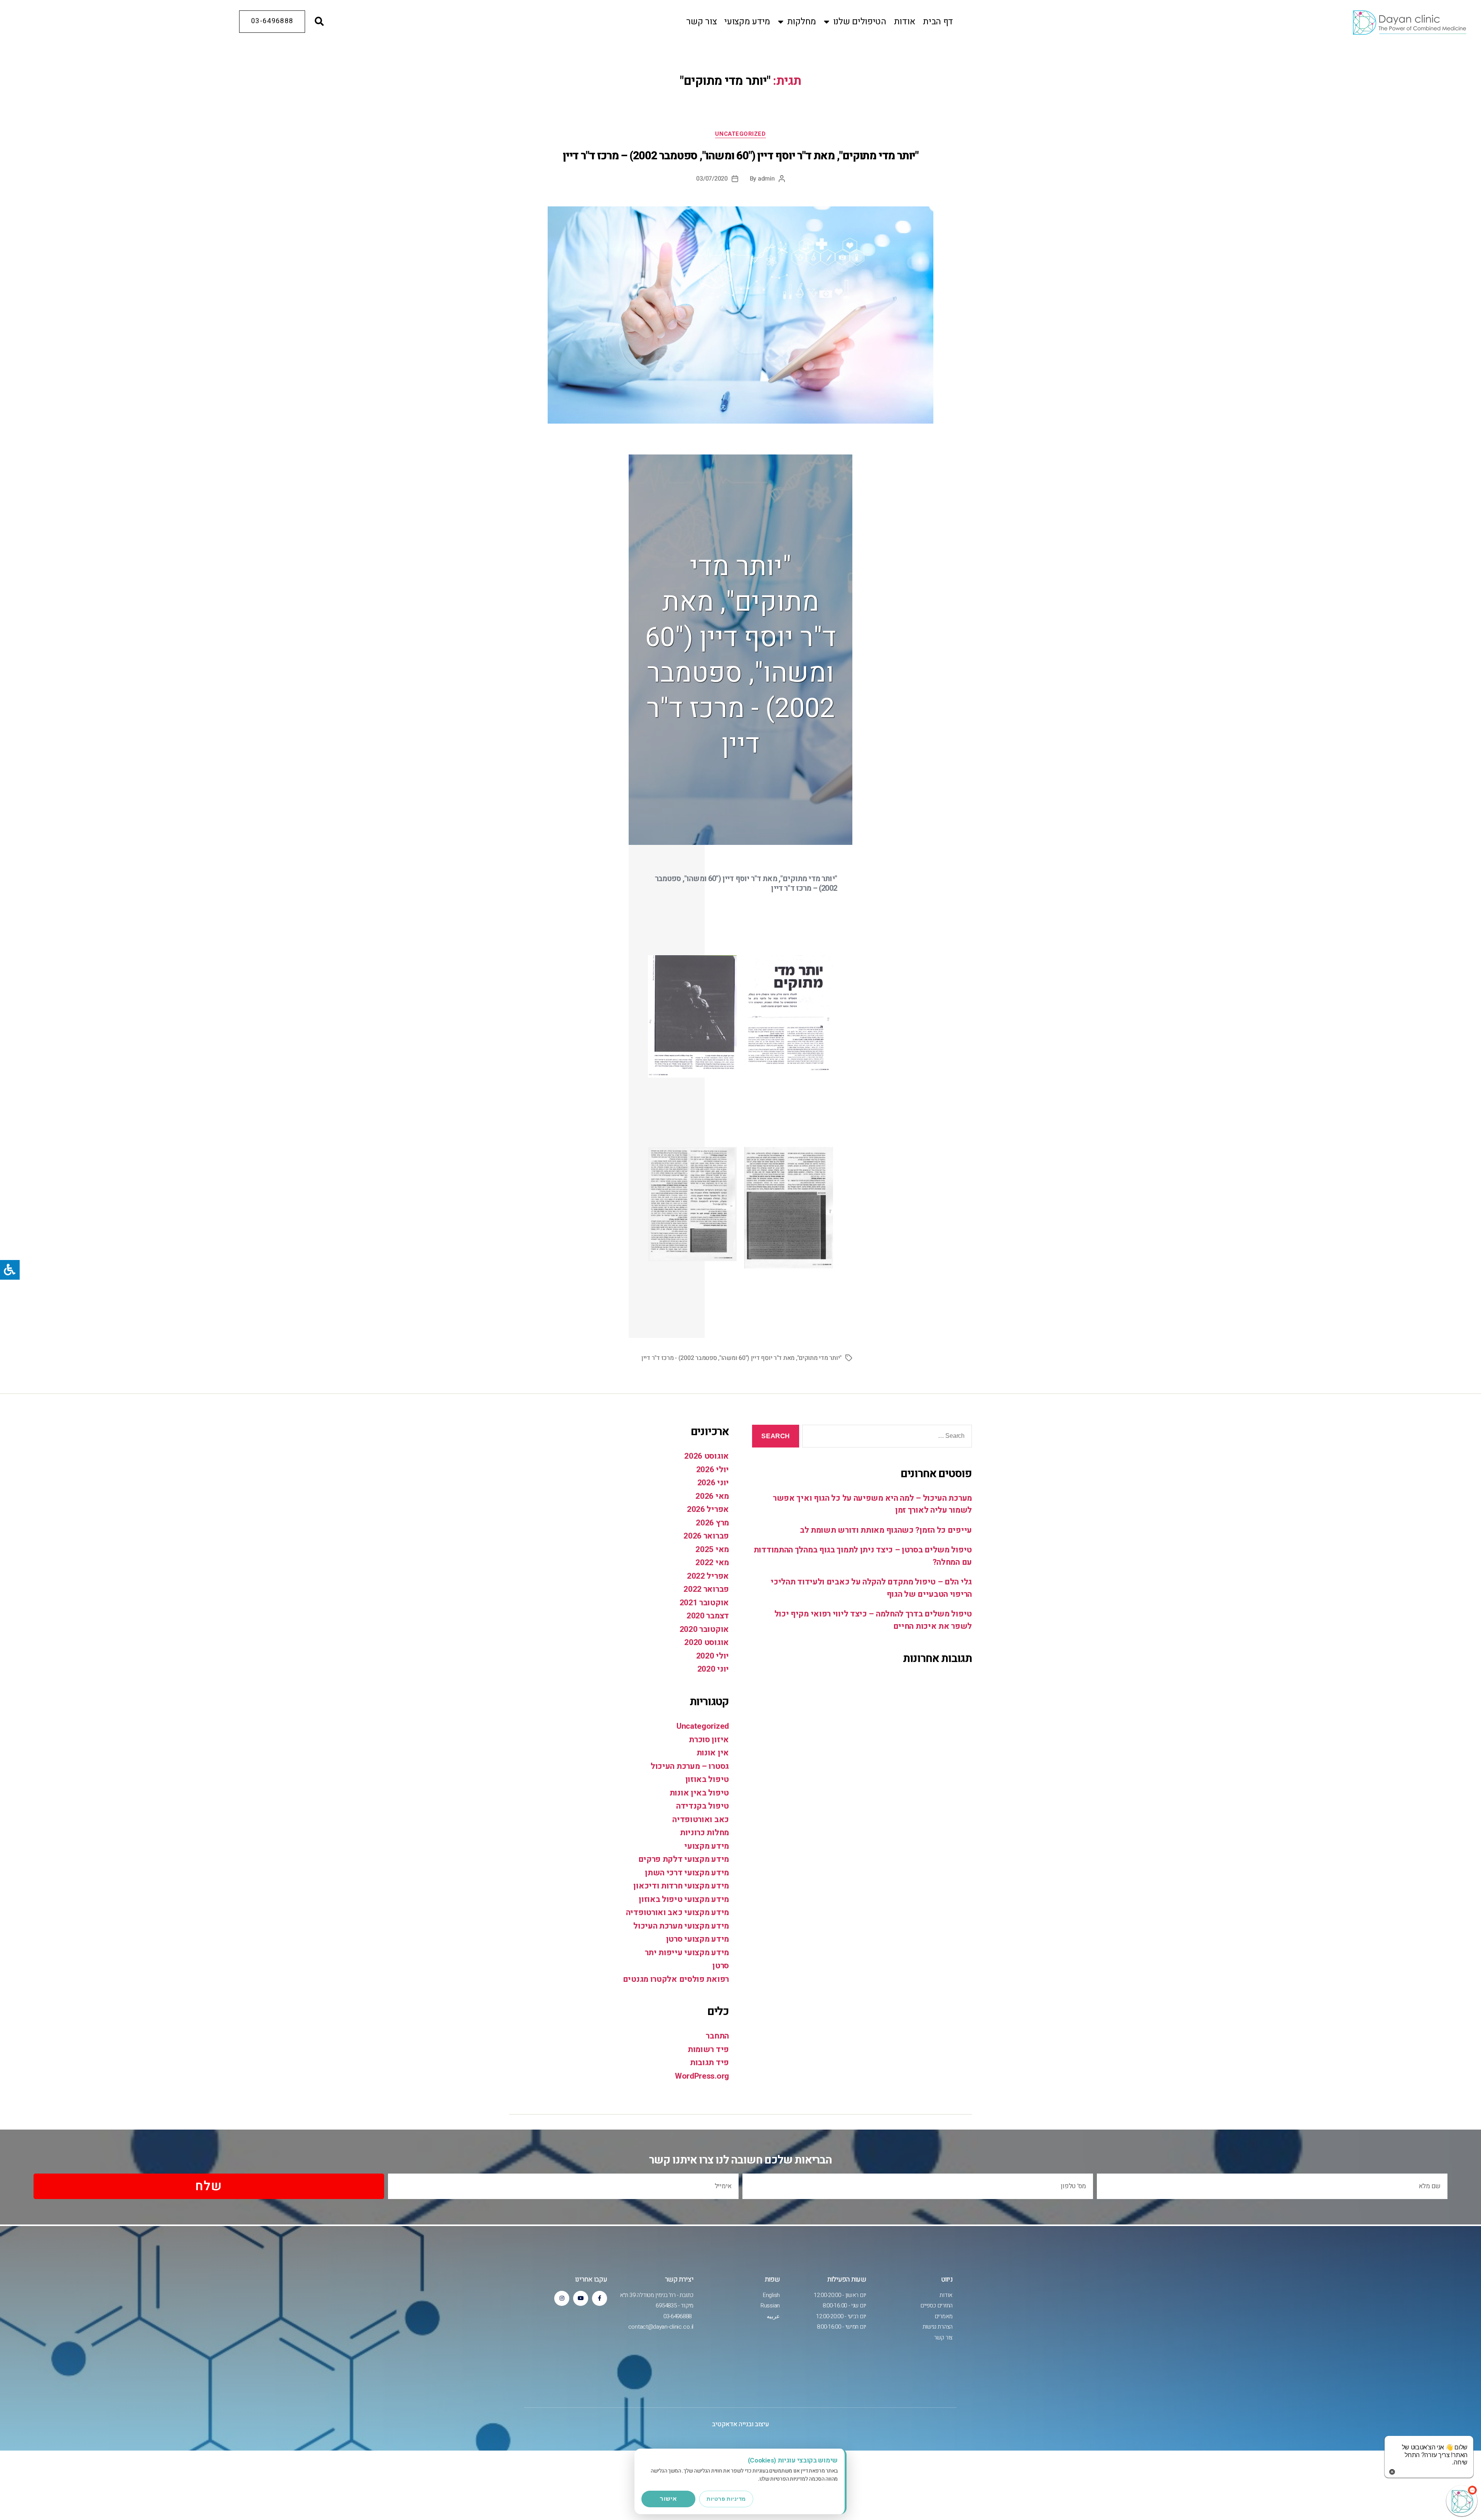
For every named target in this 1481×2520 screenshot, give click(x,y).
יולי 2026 (713, 1470)
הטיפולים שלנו (860, 22)
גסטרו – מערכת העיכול (690, 1766)
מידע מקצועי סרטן (697, 1939)
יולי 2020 (713, 1656)
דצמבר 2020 (708, 1616)
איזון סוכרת (709, 1740)
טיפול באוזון (707, 1779)
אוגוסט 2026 (707, 1456)
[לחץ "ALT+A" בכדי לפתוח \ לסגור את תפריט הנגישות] (10, 1270)
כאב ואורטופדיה (701, 1820)
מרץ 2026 (712, 1523)
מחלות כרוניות (704, 1833)
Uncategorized (740, 134)
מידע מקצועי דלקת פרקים (684, 1859)
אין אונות (713, 1753)
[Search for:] (889, 1438)
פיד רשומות (708, 2050)
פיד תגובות (709, 2063)
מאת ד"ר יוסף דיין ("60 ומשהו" (757, 1358)
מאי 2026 (712, 1496)
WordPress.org (702, 2076)
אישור (668, 2499)
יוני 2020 (713, 1669)
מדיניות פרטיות (726, 2499)
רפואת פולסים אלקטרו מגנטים (676, 1979)
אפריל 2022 (708, 1576)
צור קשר (701, 22)
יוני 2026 (713, 1483)
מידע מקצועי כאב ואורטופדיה (677, 1913)
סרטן (721, 1966)
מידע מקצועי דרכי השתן (687, 1873)
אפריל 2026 (708, 1509)
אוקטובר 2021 (704, 1603)
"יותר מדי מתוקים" (819, 1358)
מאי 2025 (712, 1550)
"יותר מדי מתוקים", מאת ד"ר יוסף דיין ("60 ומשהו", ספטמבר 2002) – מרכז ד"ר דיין (740, 156)
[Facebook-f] (600, 2298)
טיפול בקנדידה (703, 1806)
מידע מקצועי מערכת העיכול (681, 1926)
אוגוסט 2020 (707, 1643)
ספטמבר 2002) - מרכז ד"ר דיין (679, 1358)
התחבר (717, 2036)
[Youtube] (581, 2298)
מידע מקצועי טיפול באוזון (684, 1899)
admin (766, 179)
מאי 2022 (712, 1563)
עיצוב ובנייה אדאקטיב (740, 2424)
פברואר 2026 (706, 1536)
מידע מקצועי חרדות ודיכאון (681, 1886)
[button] (319, 22)
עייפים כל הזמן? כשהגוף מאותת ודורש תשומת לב (886, 1530)
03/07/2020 (712, 179)
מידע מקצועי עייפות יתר (687, 1953)
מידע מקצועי (747, 22)
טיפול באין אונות (699, 1793)
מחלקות (802, 22)
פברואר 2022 (706, 1589)
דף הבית (938, 22)
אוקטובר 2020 (704, 1629)
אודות (905, 22)
